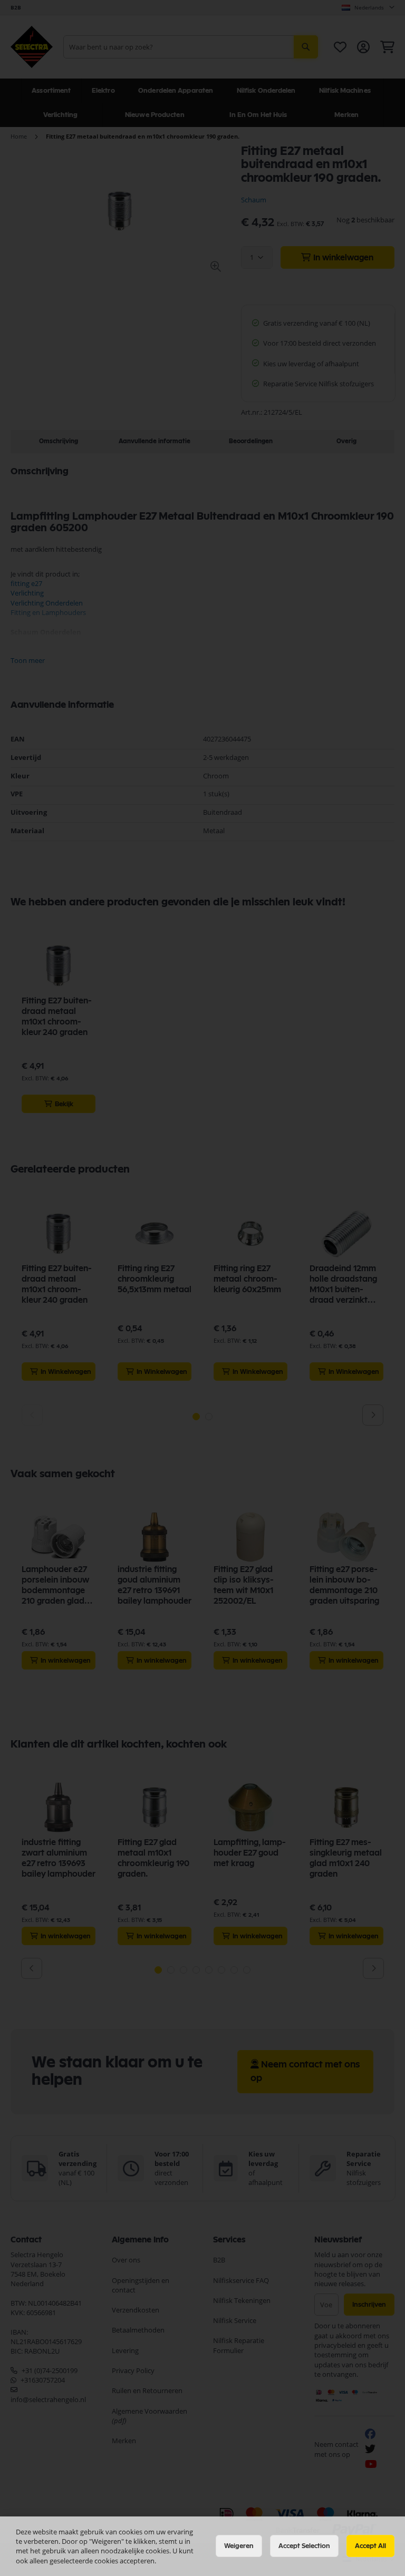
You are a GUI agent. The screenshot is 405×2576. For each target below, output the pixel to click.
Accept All (370, 2546)
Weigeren (239, 2546)
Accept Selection (304, 2546)
